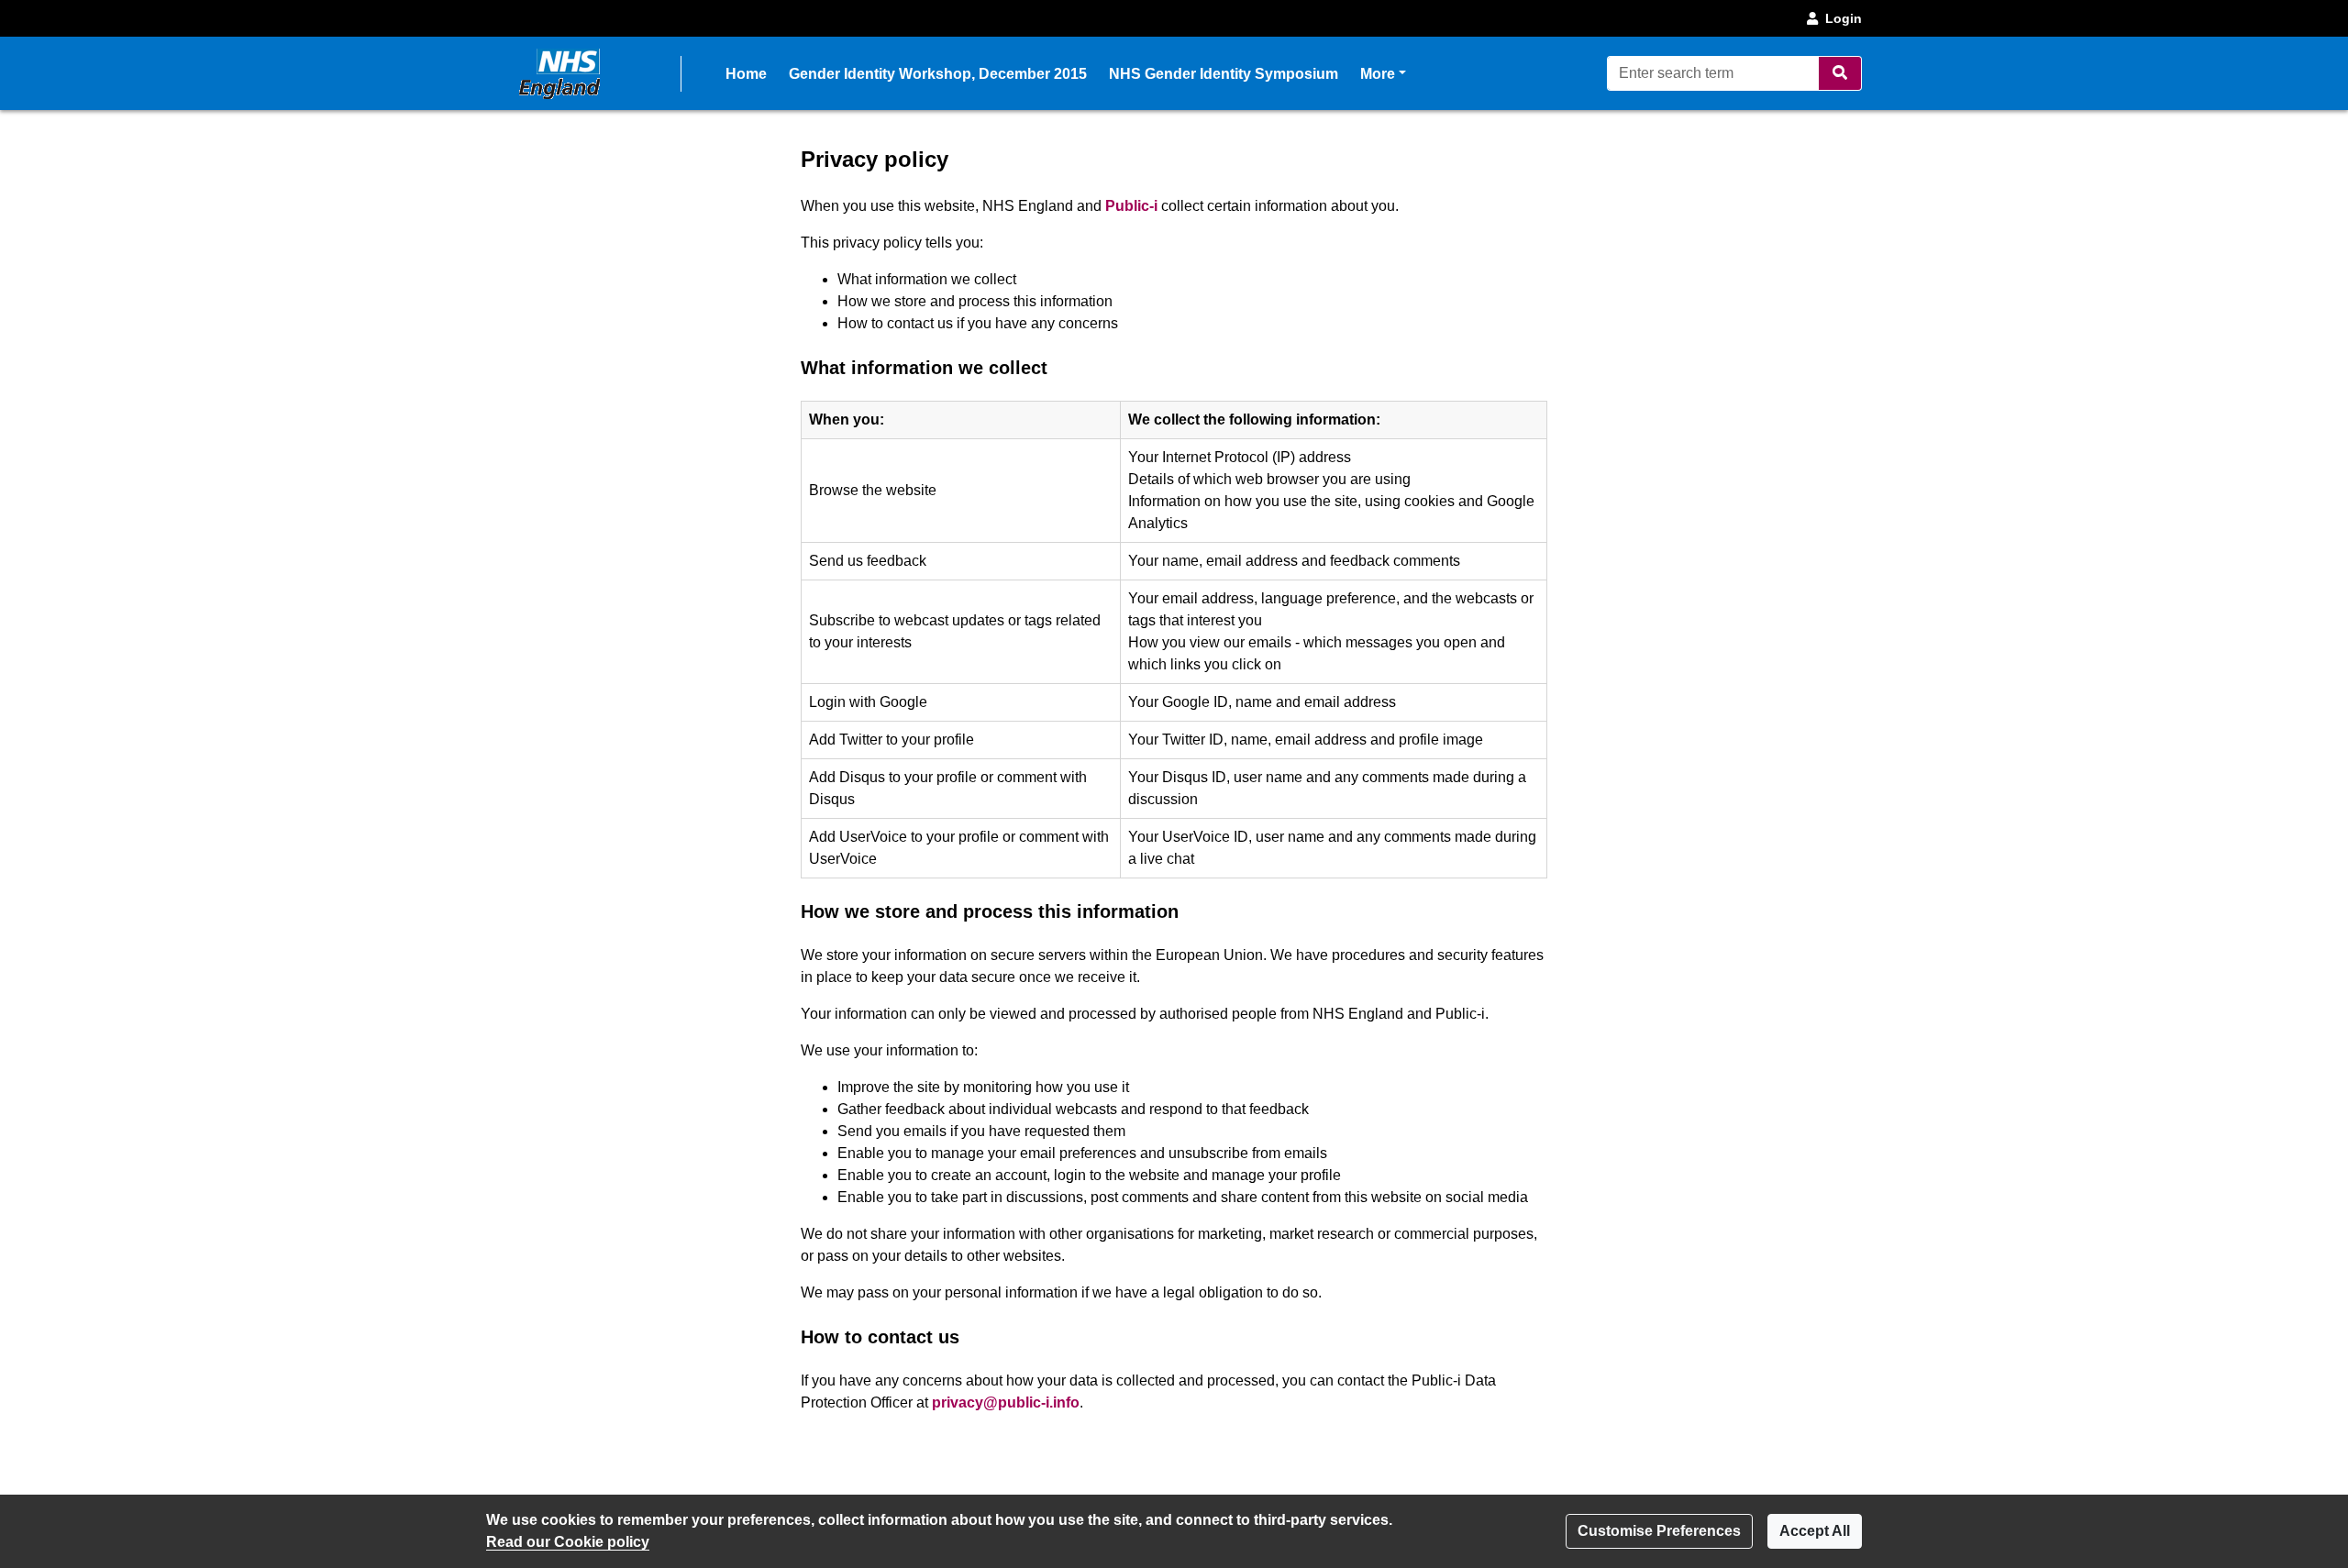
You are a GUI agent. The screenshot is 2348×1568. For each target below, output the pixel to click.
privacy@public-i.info (1006, 1402)
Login (1844, 18)
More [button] (1383, 73)
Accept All (1815, 1531)
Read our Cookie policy (568, 1542)
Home (746, 74)
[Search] (1840, 73)
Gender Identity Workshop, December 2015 (938, 74)
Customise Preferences (1659, 1531)
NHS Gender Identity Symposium (1224, 74)
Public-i (1131, 206)
